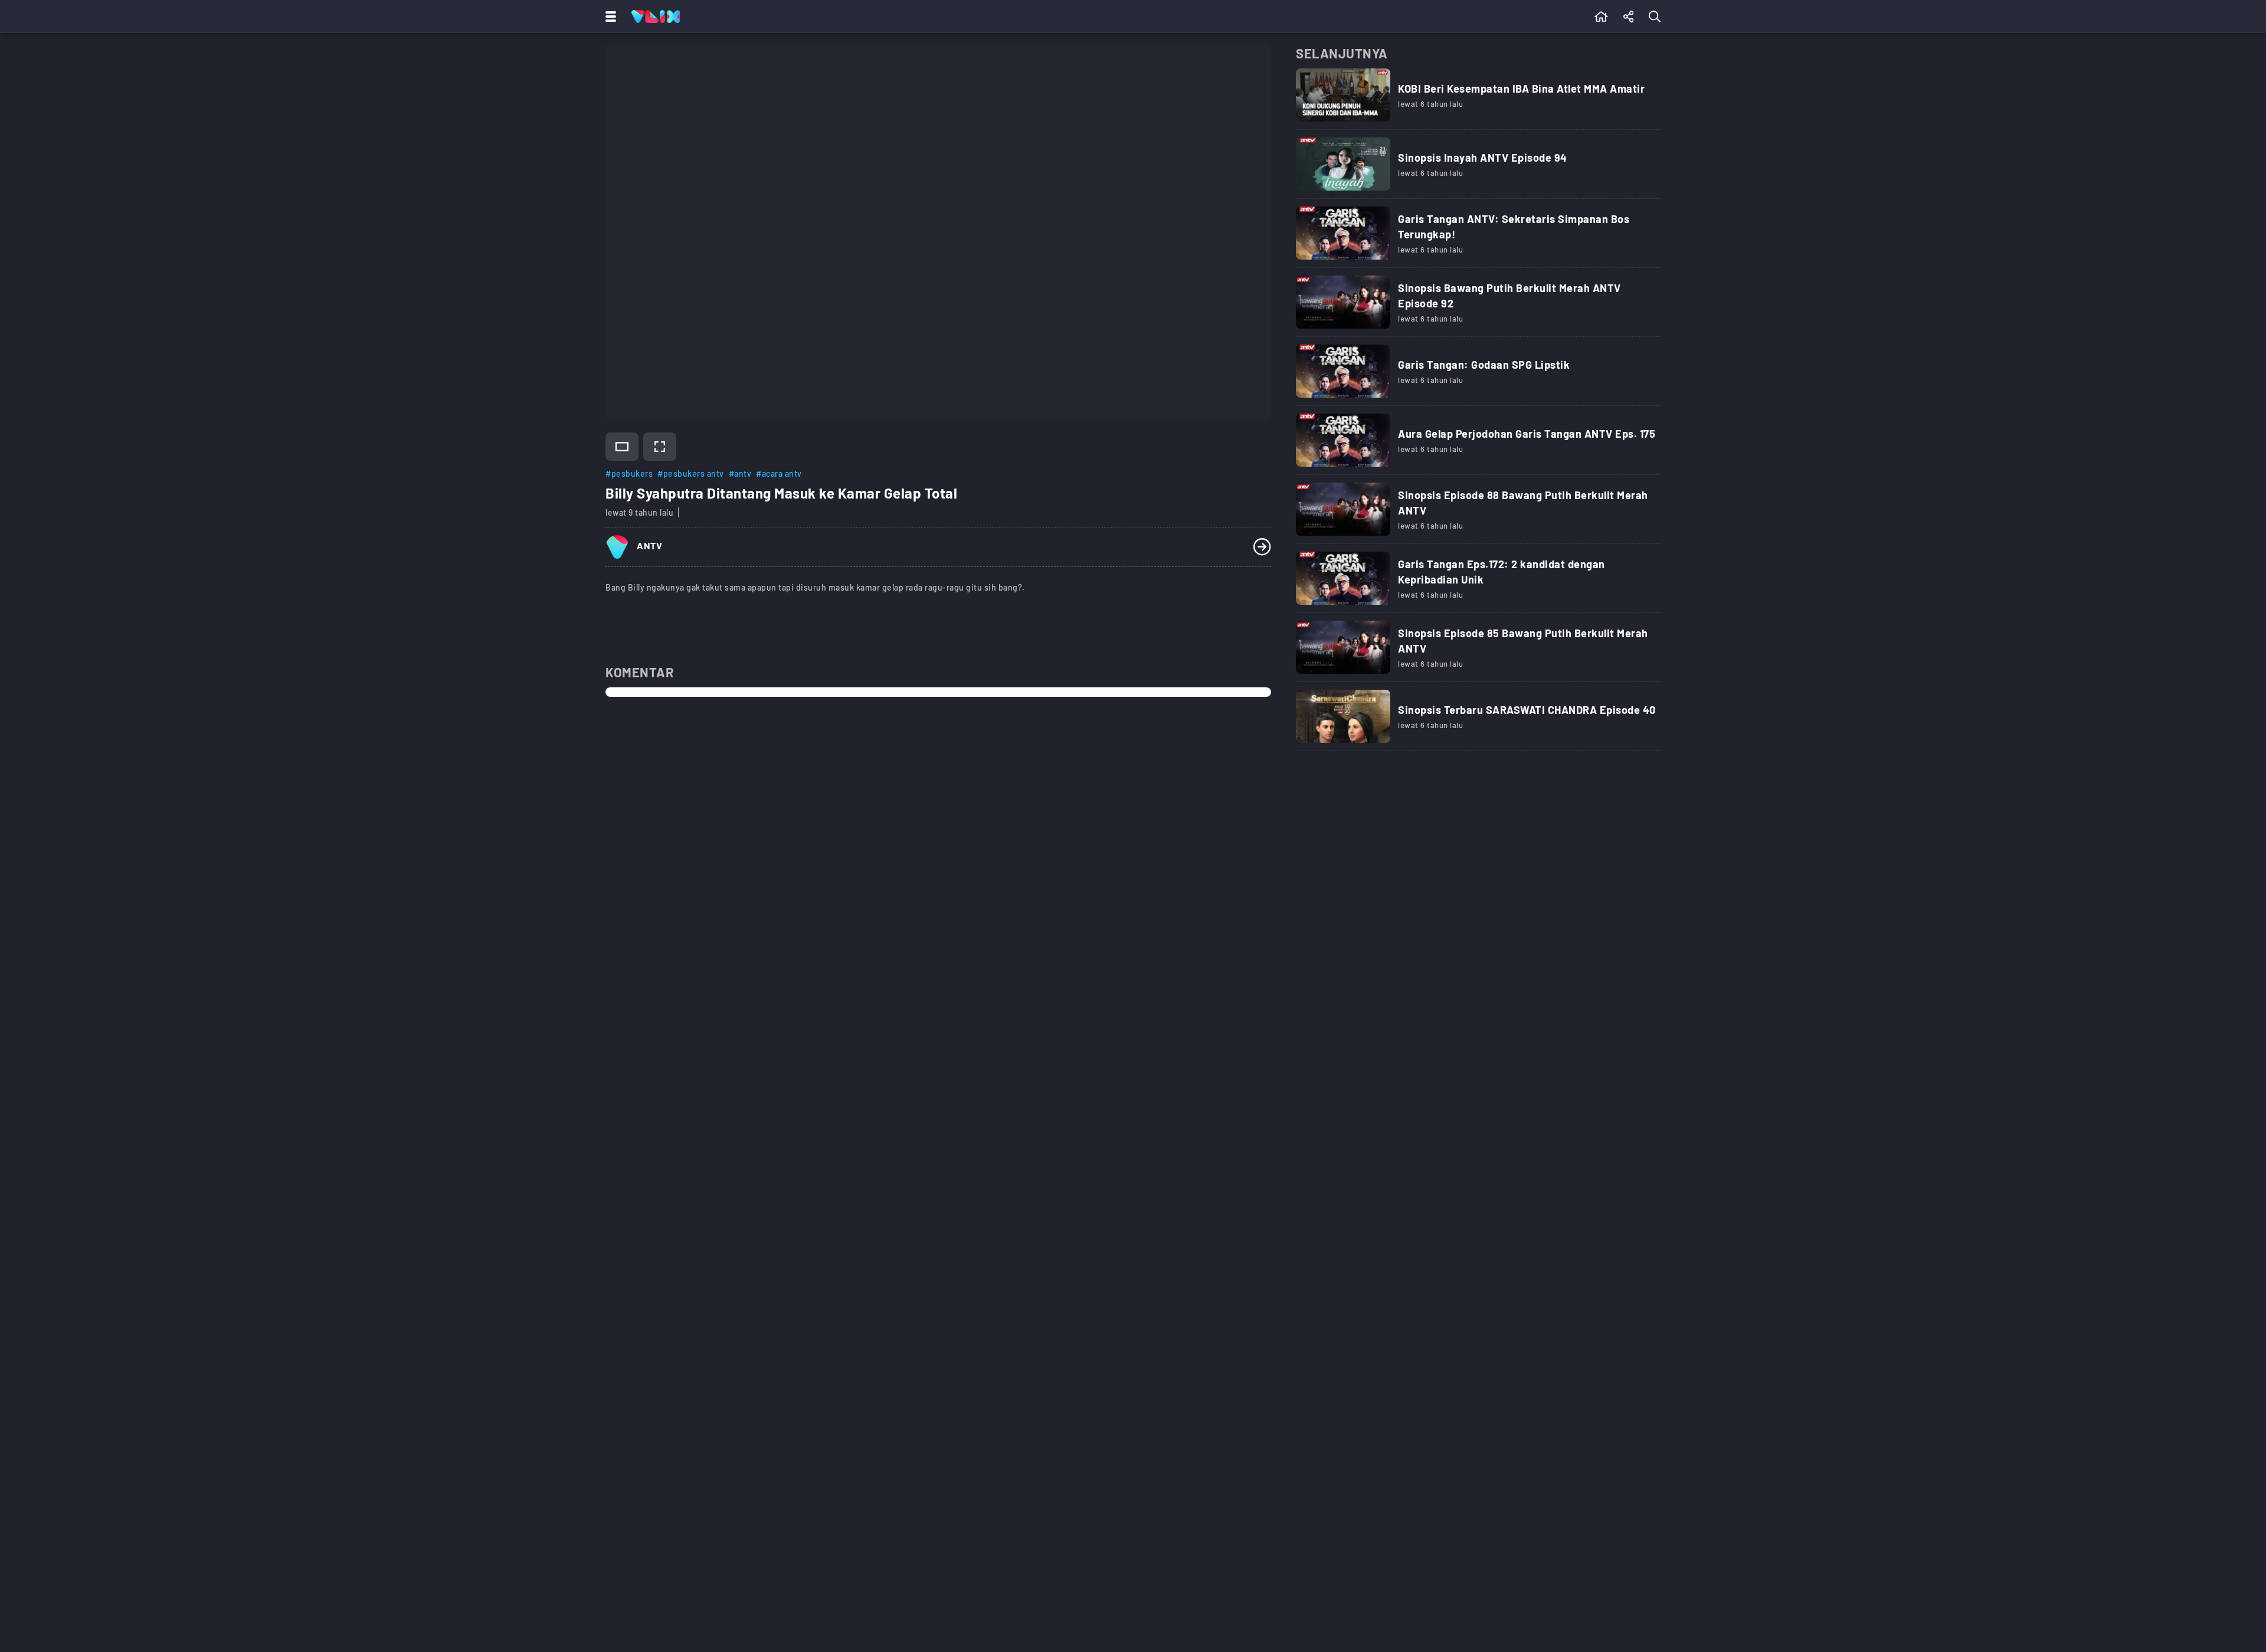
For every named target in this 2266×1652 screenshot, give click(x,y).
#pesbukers (629, 473)
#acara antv (779, 473)
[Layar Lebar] (622, 447)
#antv (740, 473)
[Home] (656, 17)
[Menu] (608, 17)
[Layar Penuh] (660, 447)
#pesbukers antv (691, 473)
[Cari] (1657, 17)
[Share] (1629, 17)
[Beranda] (1601, 17)
